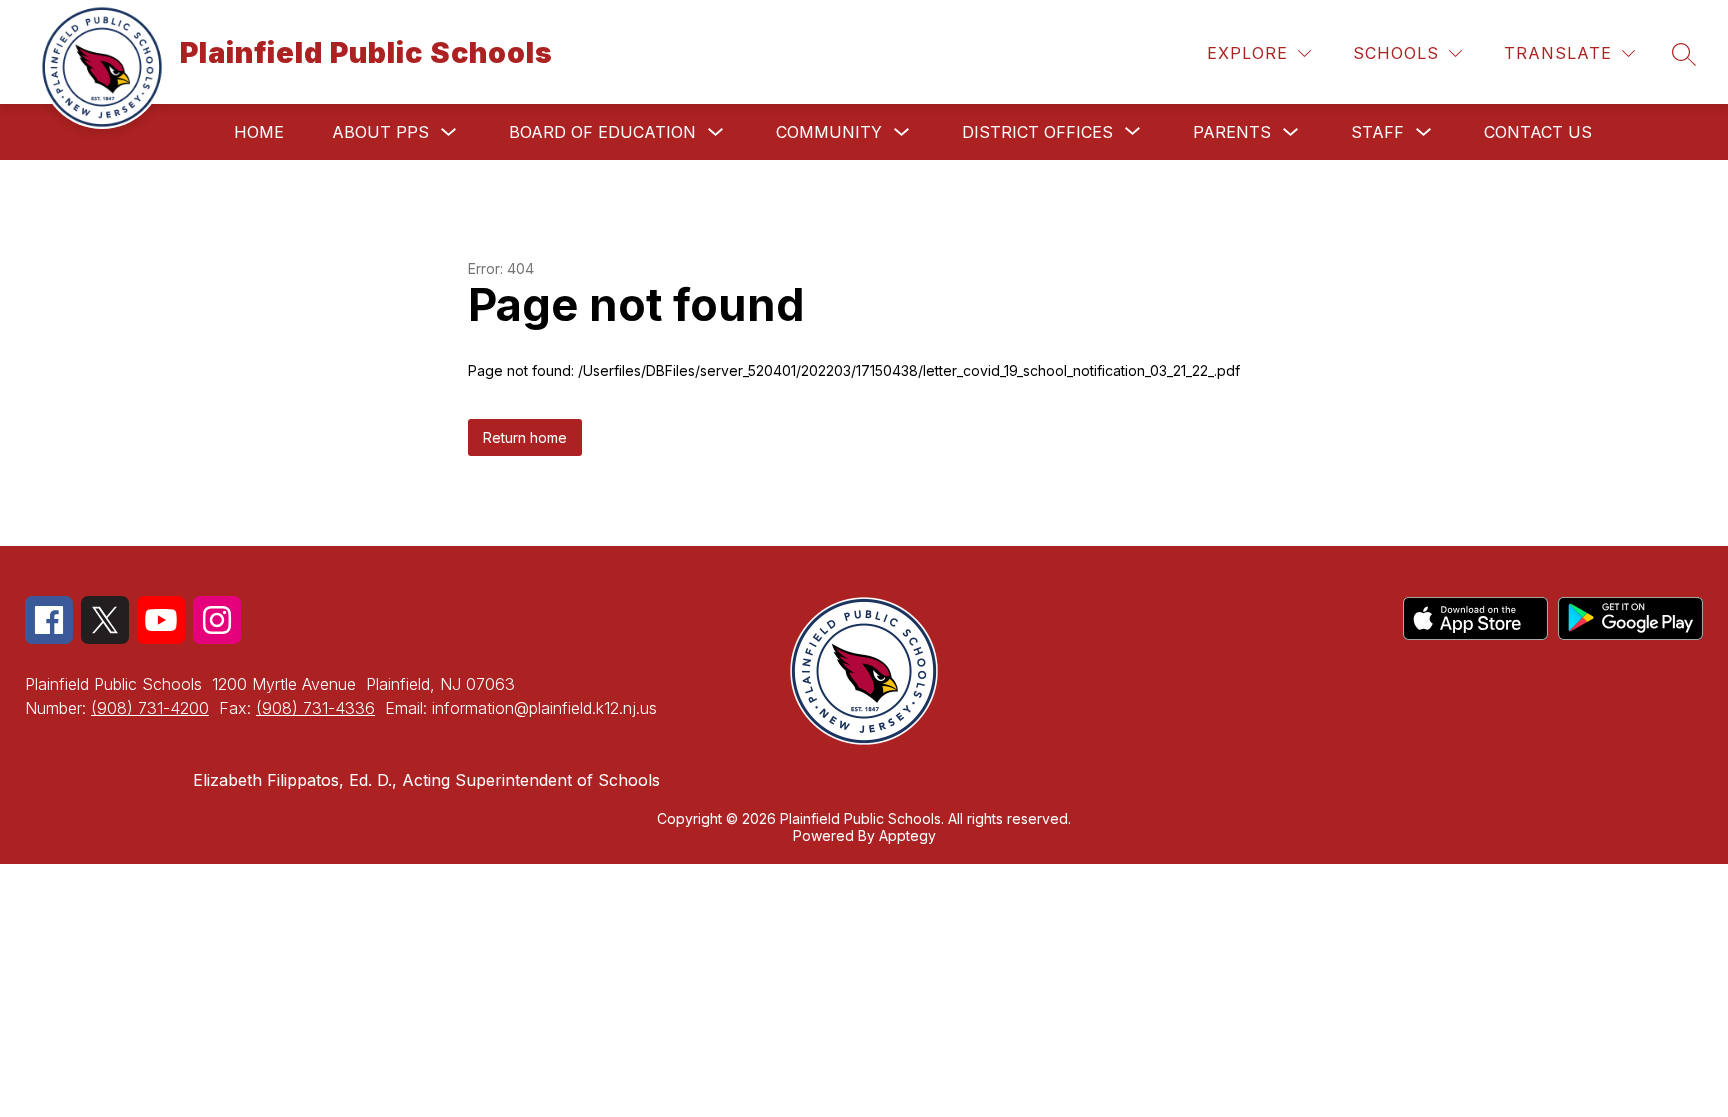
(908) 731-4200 (150, 708)
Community (829, 132)
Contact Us (1538, 132)
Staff (1377, 132)
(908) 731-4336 (315, 708)
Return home (525, 437)
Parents (1232, 132)
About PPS (380, 132)
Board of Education (602, 132)
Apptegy (907, 835)
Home (259, 132)
